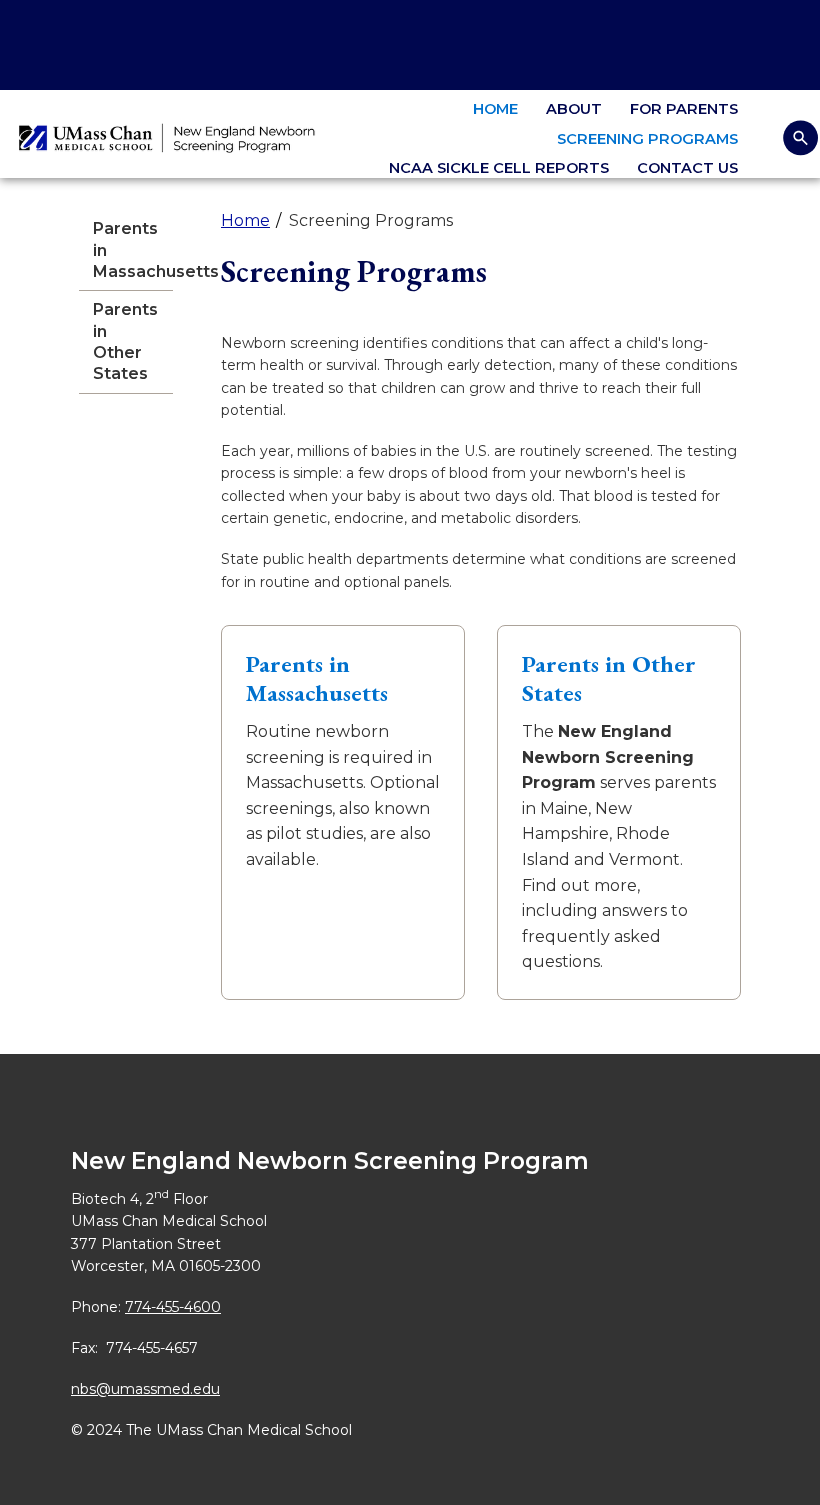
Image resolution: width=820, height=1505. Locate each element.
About (574, 109)
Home (495, 109)
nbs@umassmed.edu (145, 1389)
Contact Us (687, 168)
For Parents (684, 109)
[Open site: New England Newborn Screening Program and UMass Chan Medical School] (169, 138)
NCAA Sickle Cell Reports (499, 168)
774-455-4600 (173, 1307)
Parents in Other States (125, 341)
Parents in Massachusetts (133, 250)
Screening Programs (647, 139)
